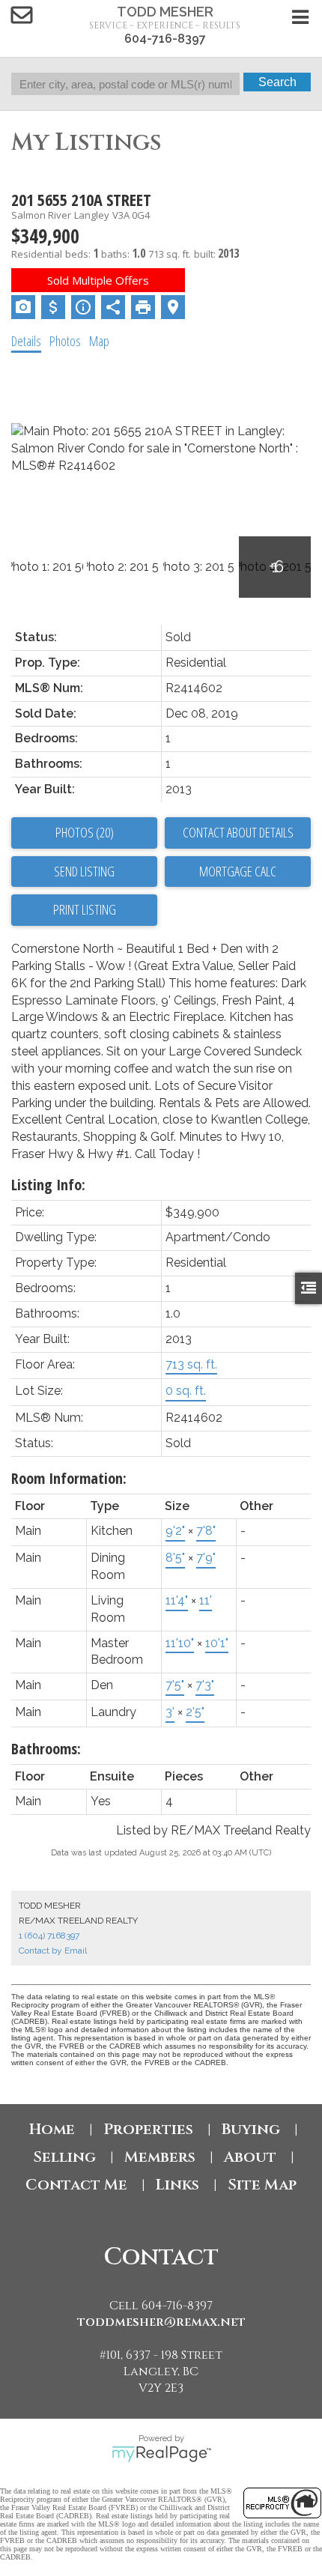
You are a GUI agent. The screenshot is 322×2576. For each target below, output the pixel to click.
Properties (148, 2129)
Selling (64, 2157)
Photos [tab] (65, 341)
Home (52, 2129)
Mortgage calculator (238, 872)
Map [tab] (99, 341)
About (250, 2157)
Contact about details (238, 832)
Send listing (84, 871)
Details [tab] (26, 341)
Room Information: (69, 1478)
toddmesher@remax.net (161, 2322)
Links (177, 2185)
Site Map (262, 2185)
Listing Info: (48, 1185)
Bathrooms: (46, 1749)
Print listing (85, 909)
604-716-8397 (165, 39)
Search (277, 82)
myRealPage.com (161, 2454)
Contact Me (76, 2185)
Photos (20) (85, 832)
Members (160, 2157)
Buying (251, 2129)
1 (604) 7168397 (49, 1936)
